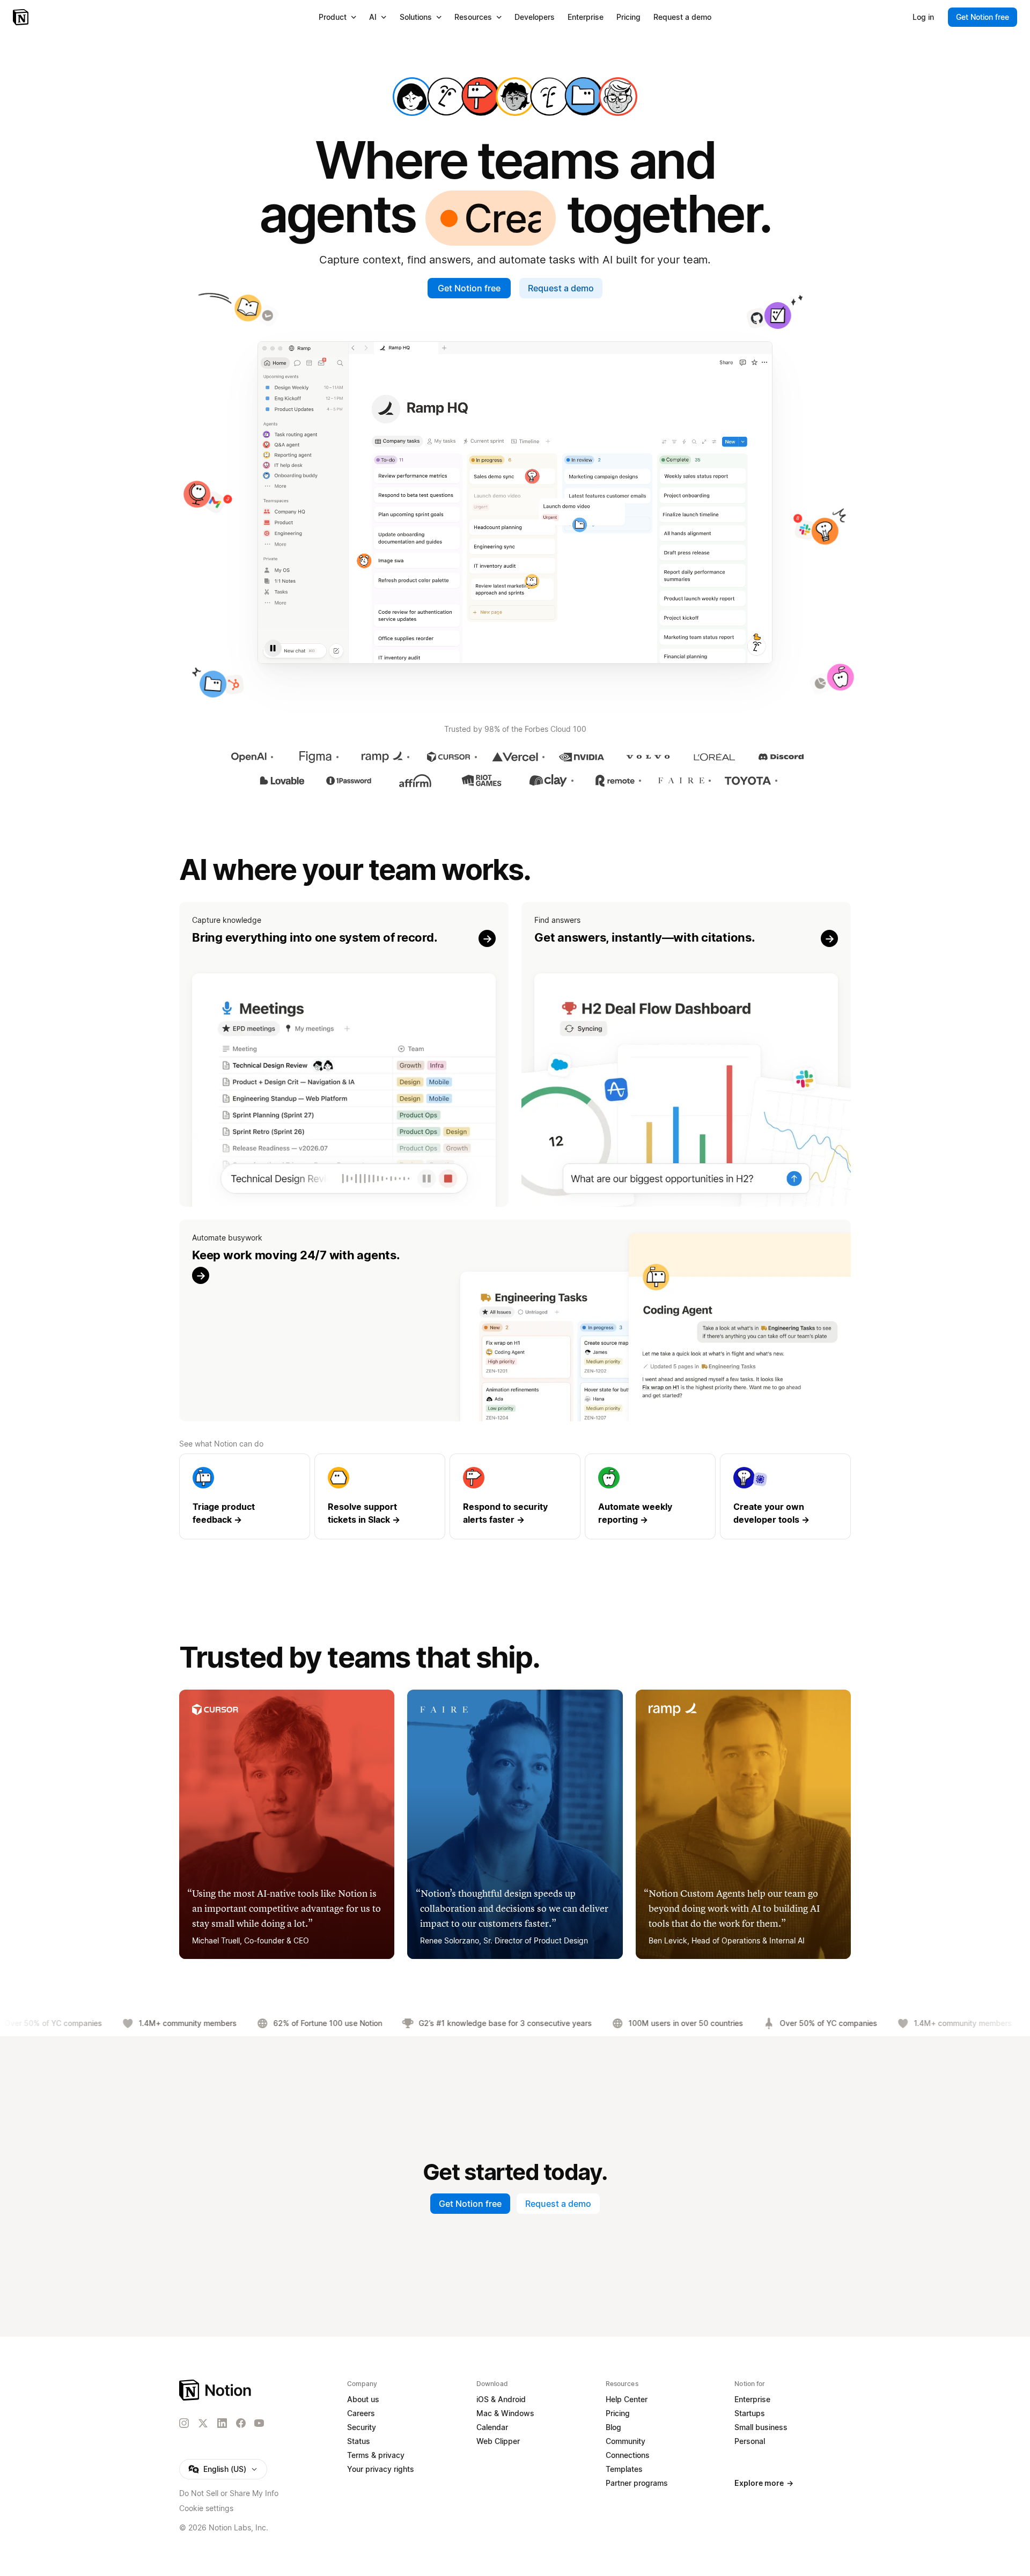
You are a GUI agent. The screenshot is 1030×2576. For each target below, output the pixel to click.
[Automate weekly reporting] (650, 1496)
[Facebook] (241, 2423)
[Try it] (344, 1055)
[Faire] (681, 781)
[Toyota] (748, 781)
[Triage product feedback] (245, 1496)
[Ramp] (382, 757)
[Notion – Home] (22, 17)
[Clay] (548, 781)
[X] (203, 2424)
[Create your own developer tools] (785, 1496)
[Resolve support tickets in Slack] (380, 1496)
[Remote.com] (615, 781)
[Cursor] (448, 757)
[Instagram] (184, 2423)
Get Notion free (469, 288)
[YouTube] (259, 2423)
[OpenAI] (249, 757)
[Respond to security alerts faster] (515, 1496)
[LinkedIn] (222, 2423)
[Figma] (315, 757)
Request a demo (561, 288)
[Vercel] (515, 757)
